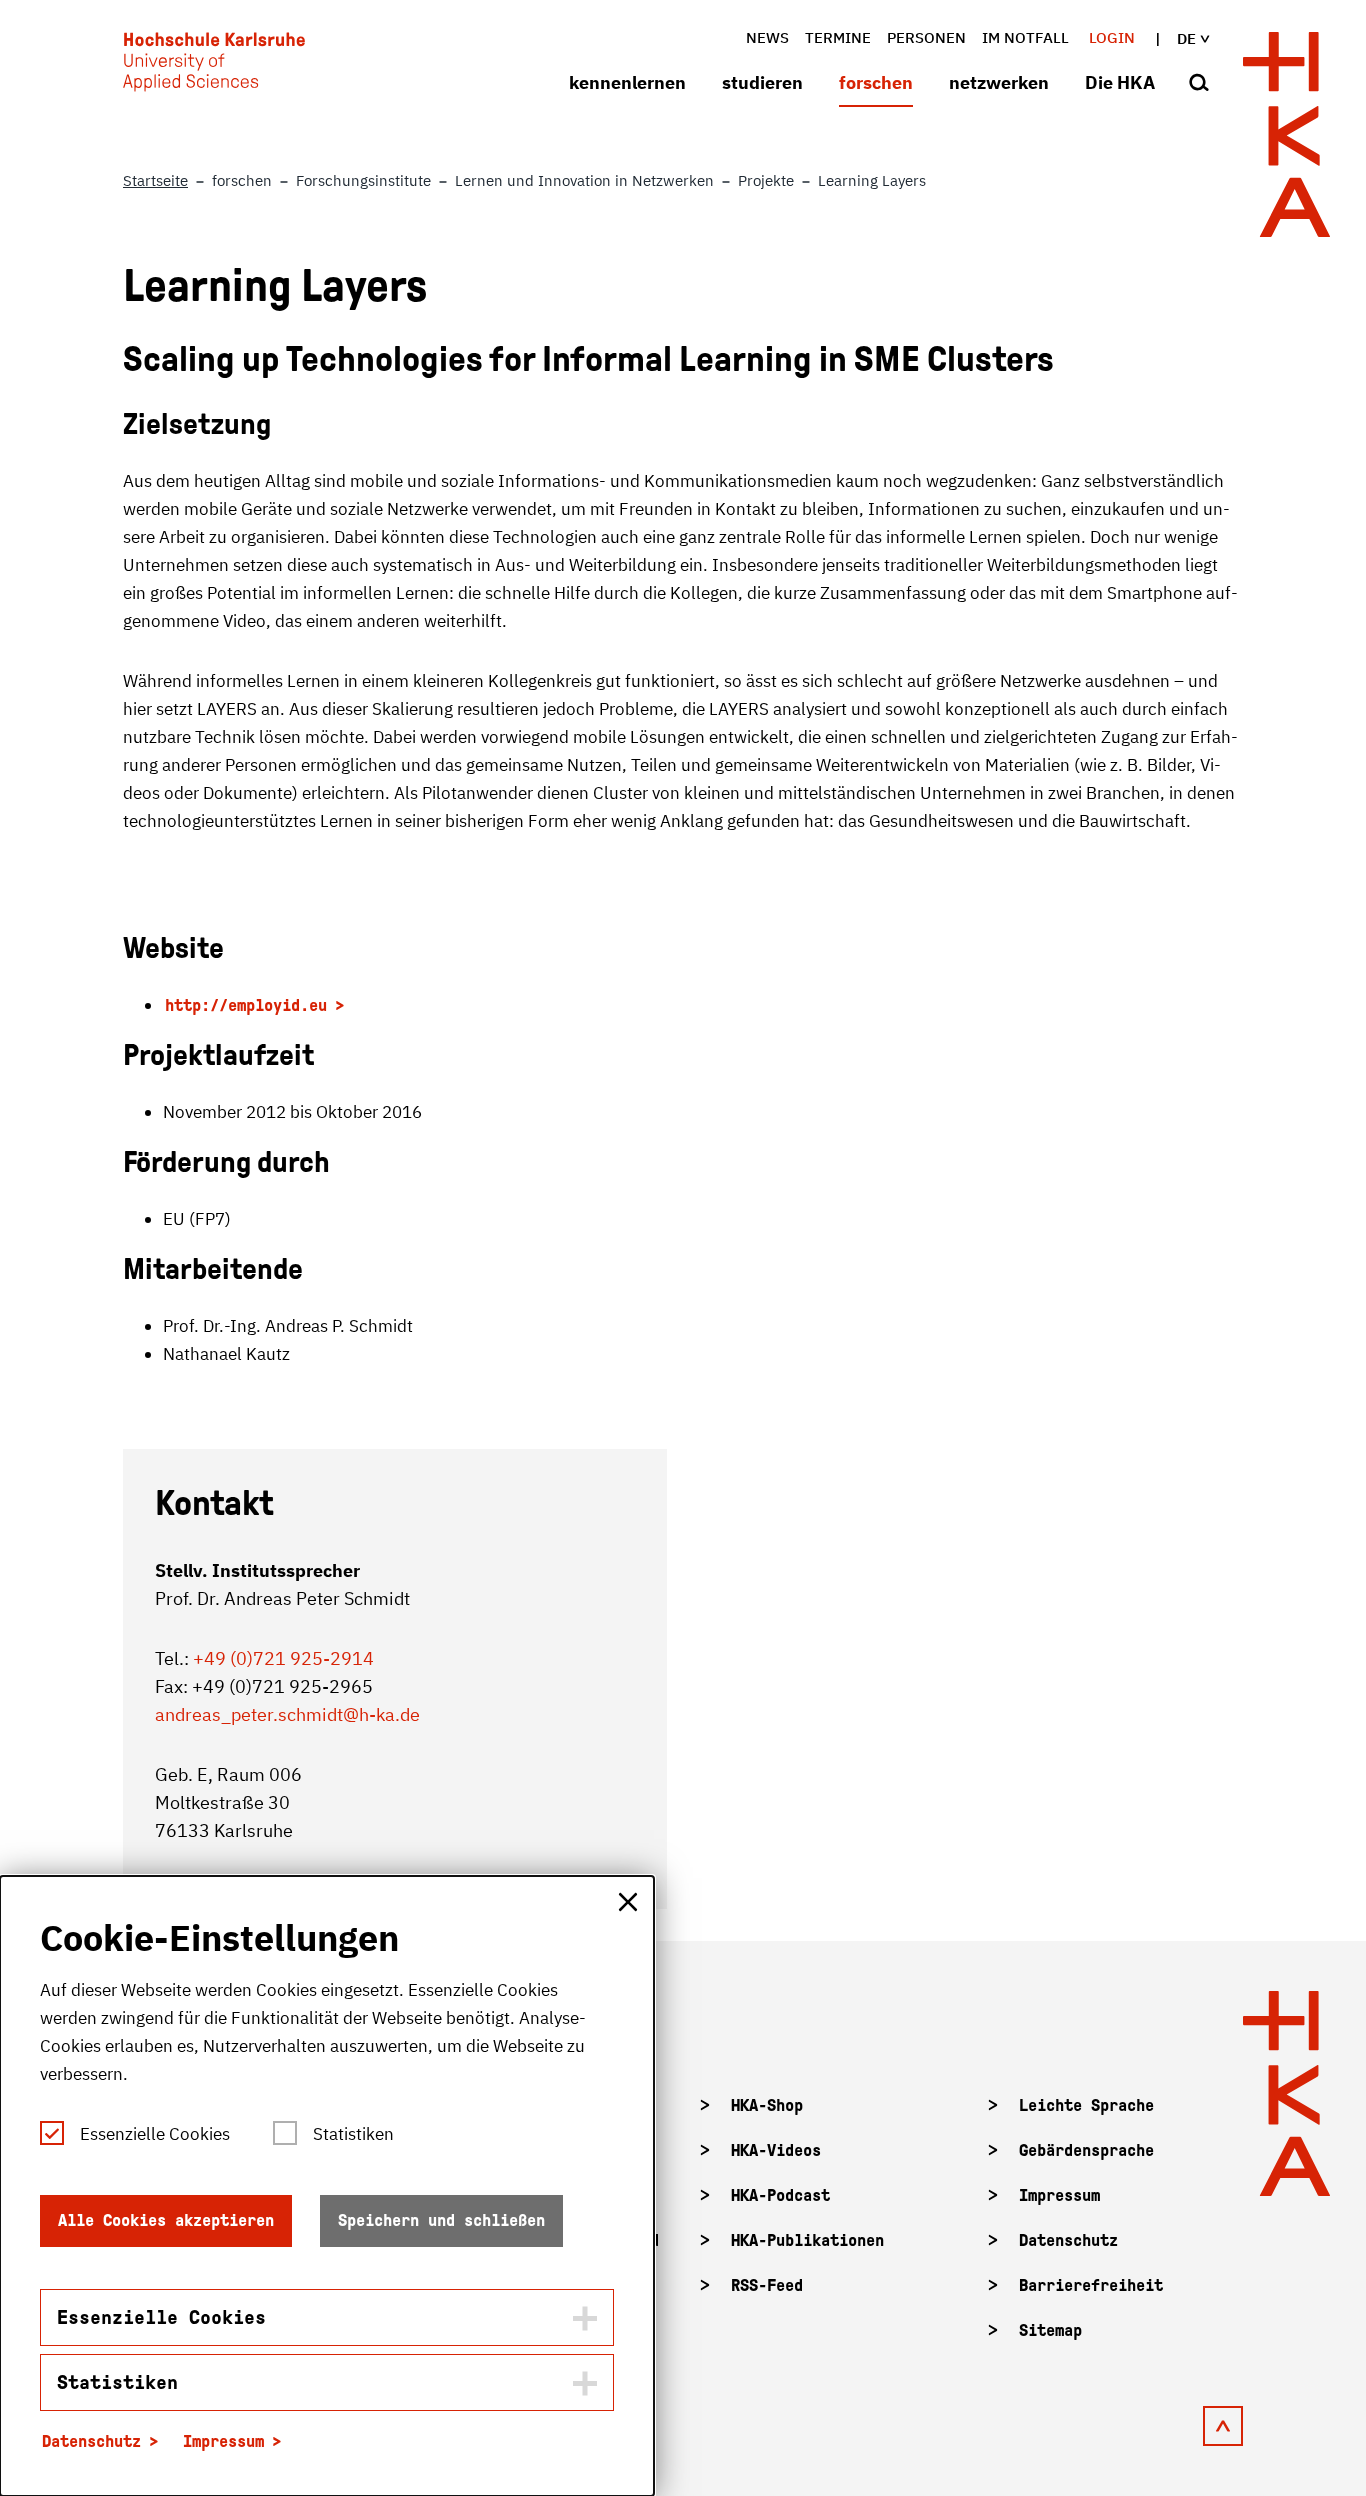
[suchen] (1199, 84)
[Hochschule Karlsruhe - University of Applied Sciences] (214, 66)
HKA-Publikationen (807, 2240)
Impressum (1059, 2195)
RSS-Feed (767, 2285)
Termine (838, 37)
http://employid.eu (246, 1005)
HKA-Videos (776, 2150)
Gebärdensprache (1086, 2150)
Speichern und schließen (441, 2220)
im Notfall (1025, 37)
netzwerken (999, 82)
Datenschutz (1068, 2240)
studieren (762, 82)
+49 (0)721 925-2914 (283, 1658)
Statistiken (353, 2134)
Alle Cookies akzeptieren (166, 2220)
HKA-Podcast (780, 2195)
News (767, 37)
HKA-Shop (767, 2105)
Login (1112, 37)
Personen (926, 37)
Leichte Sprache (1086, 2105)
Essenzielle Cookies (155, 2134)
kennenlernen (627, 82)
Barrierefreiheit (1091, 2285)
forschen (876, 82)
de (1186, 38)
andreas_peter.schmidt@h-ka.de (287, 1714)
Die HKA (1120, 82)
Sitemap (1050, 2330)
